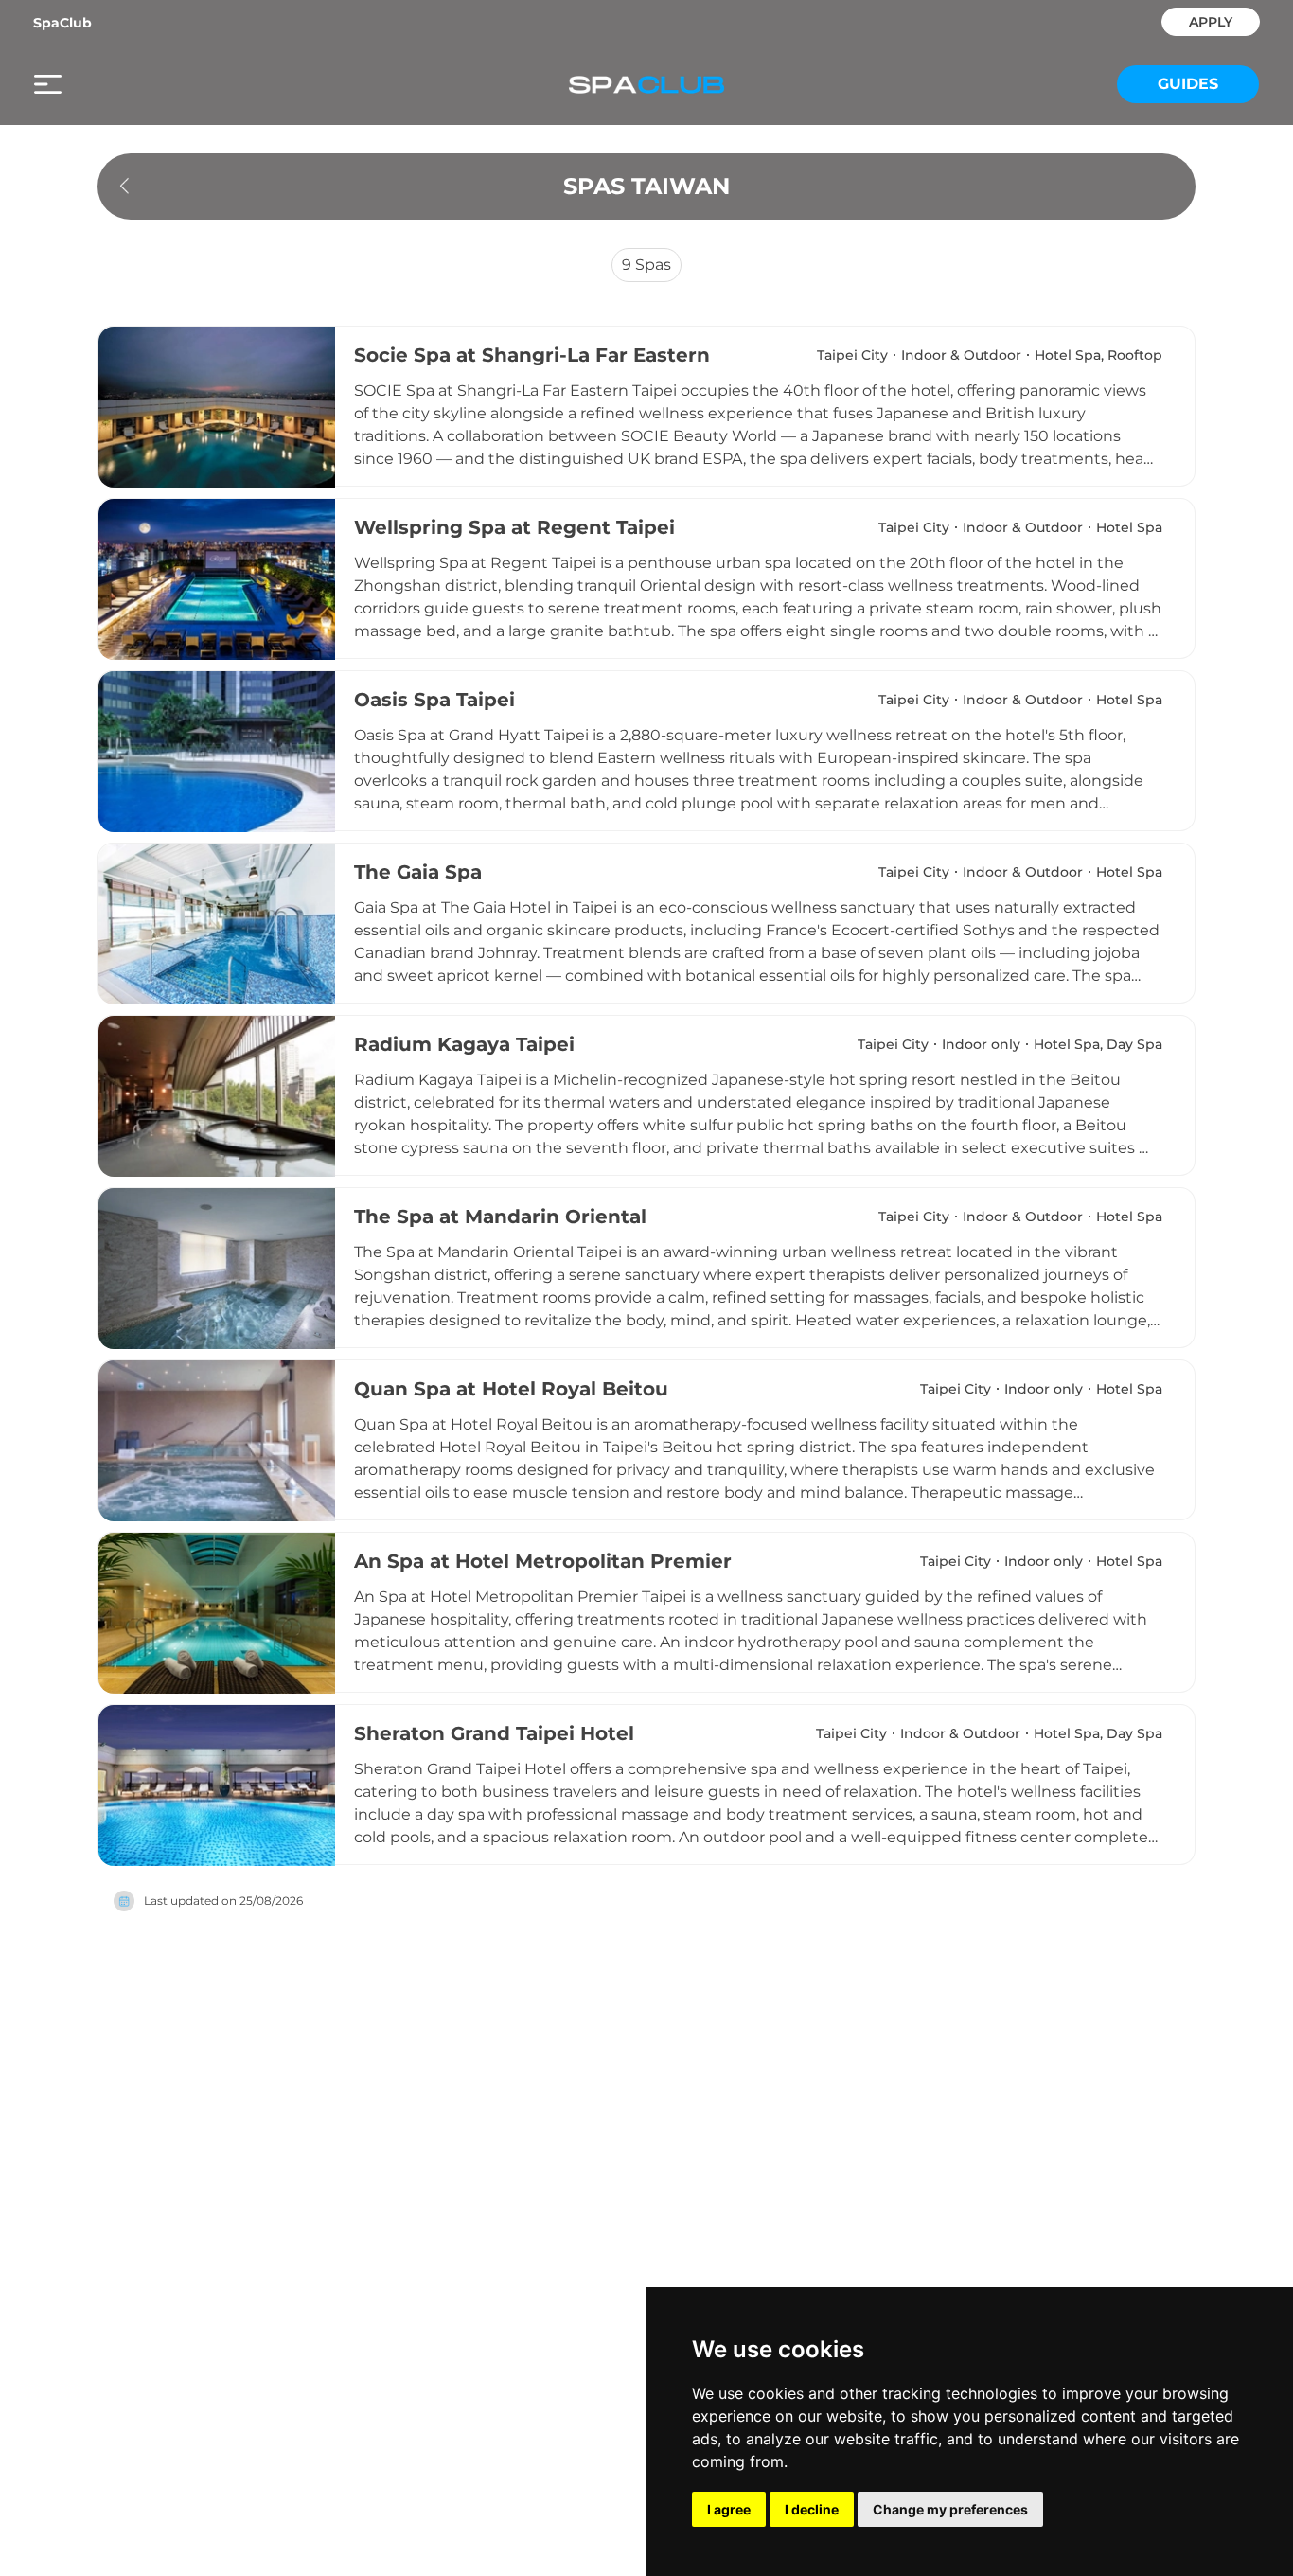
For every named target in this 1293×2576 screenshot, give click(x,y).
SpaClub (62, 23)
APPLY (1211, 20)
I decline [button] (812, 2509)
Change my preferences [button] (950, 2509)
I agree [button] (729, 2509)
